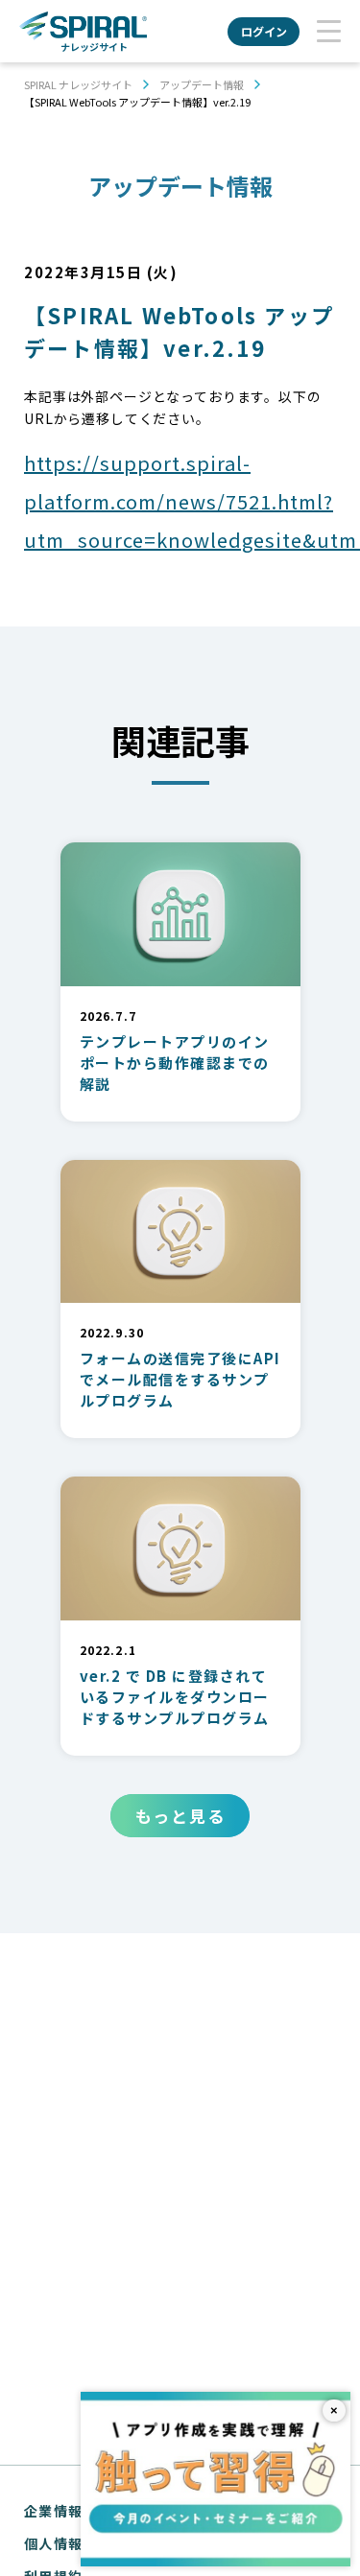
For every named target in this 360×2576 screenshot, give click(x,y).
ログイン (264, 31)
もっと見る (180, 1816)
